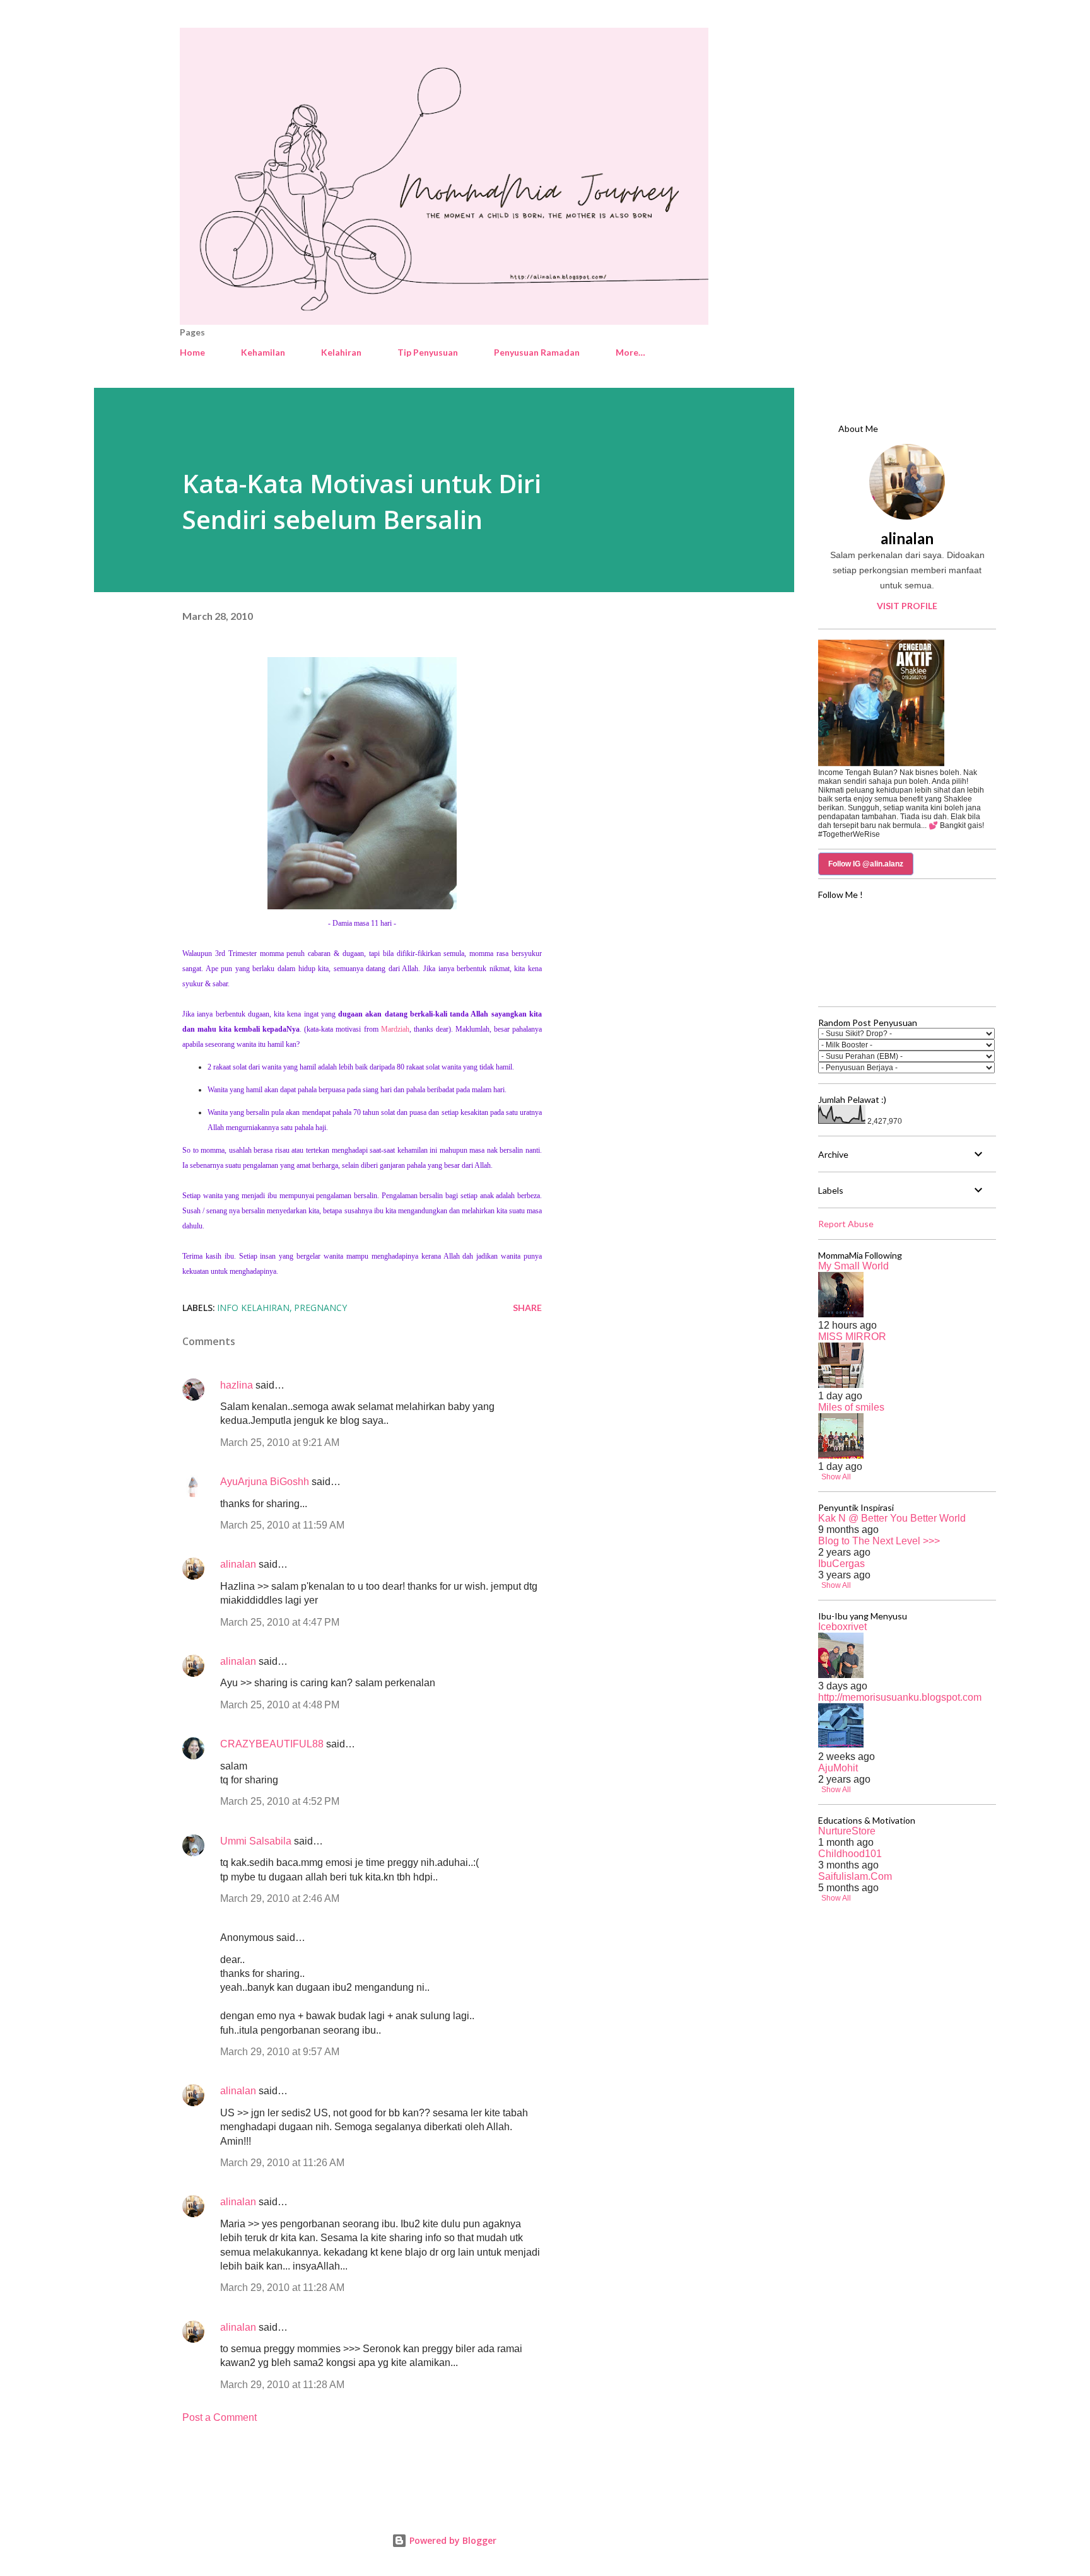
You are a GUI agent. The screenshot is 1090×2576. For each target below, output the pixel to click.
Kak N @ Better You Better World (892, 1518)
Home (192, 352)
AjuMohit (838, 1768)
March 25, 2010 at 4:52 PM (280, 1801)
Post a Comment (220, 2417)
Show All (836, 1477)
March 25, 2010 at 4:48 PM (280, 1705)
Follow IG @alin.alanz (866, 864)
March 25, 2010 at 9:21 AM (280, 1442)
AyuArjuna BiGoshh (265, 1482)
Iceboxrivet (842, 1627)
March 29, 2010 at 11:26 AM (282, 2163)
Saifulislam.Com (855, 1876)
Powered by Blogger (452, 2540)
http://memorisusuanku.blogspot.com (900, 1697)
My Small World (853, 1266)
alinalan (238, 1564)
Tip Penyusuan (428, 352)
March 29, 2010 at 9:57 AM (280, 2052)
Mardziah (395, 1029)
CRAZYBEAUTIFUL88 (272, 1744)
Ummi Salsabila (256, 1841)
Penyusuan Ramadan (537, 352)
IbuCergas (841, 1564)
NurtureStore (847, 1831)
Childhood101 (850, 1854)
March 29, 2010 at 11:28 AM (282, 2288)
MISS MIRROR (852, 1337)
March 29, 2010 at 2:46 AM (280, 1898)
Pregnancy (320, 1308)
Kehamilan (263, 352)
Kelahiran (341, 352)
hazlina (237, 1385)
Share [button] (527, 1308)
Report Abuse (846, 1224)
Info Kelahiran (253, 1308)
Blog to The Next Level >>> (879, 1541)
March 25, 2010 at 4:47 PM (280, 1622)
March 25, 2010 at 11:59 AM (282, 1525)
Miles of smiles (851, 1407)
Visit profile (907, 606)
